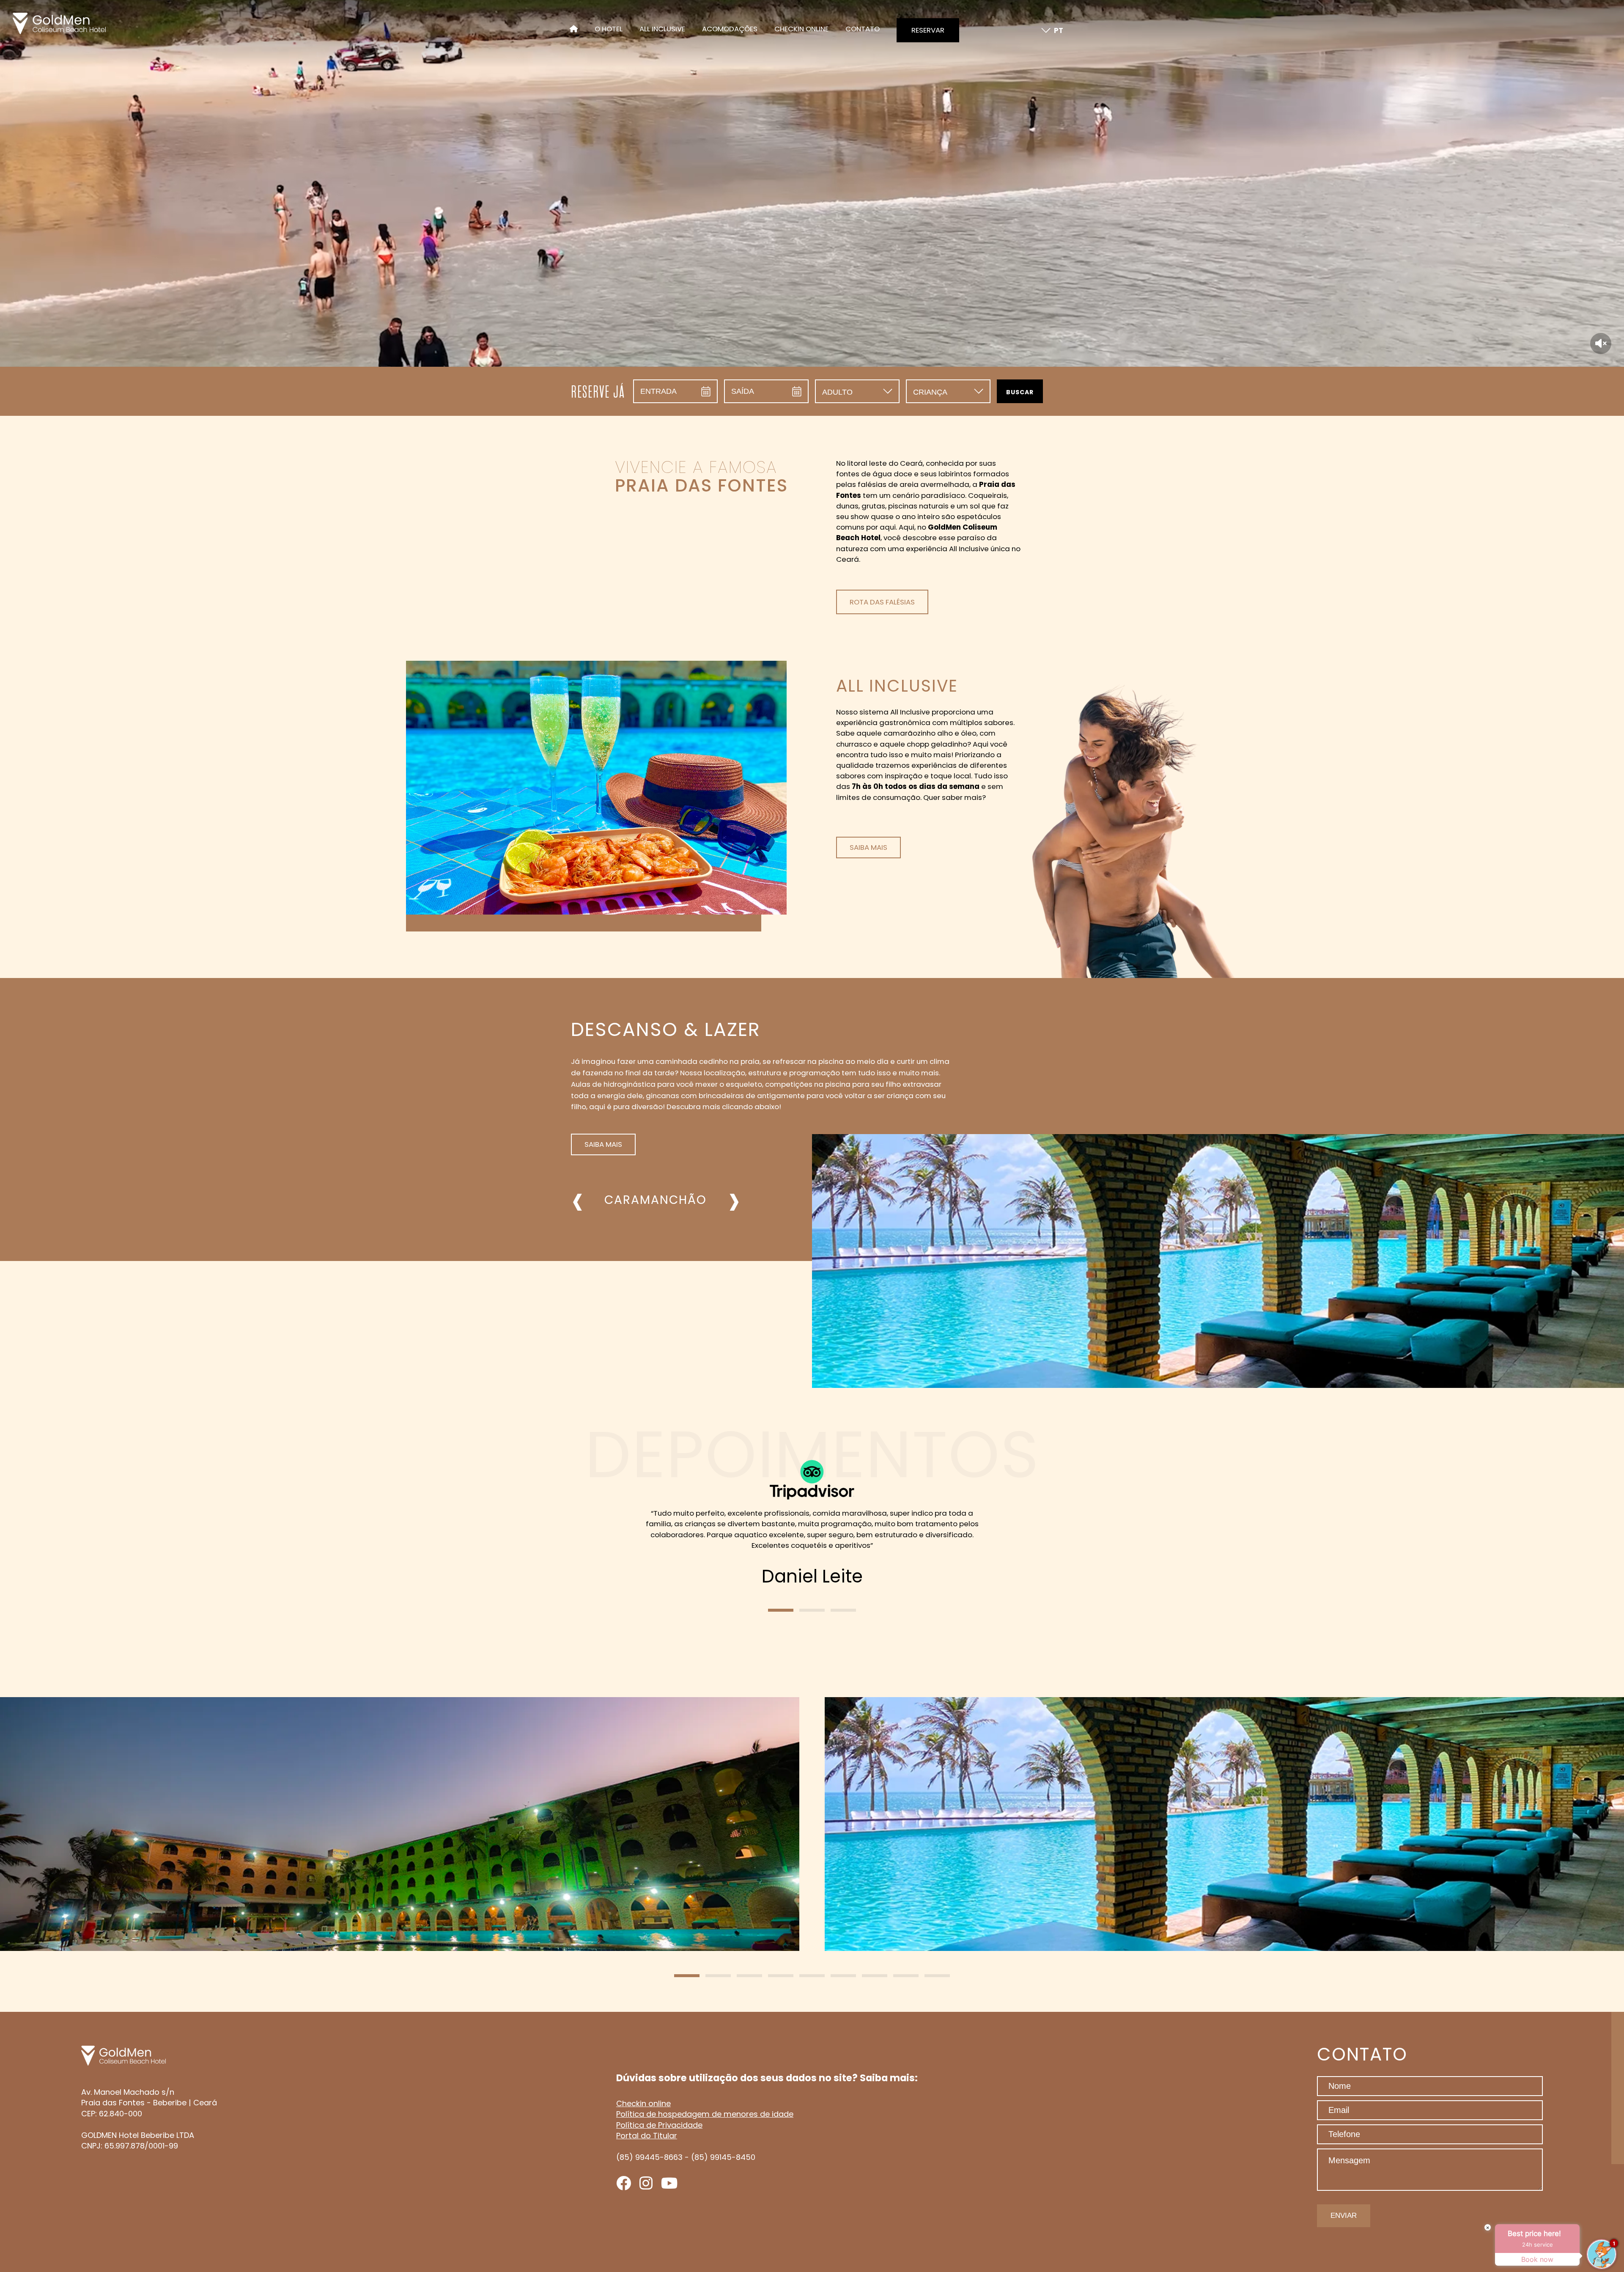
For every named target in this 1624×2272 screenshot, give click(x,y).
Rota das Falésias (882, 602)
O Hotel (609, 30)
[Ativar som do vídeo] (1601, 343)
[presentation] (577, 1200)
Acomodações (730, 30)
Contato (863, 30)
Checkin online (643, 2103)
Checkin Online (801, 30)
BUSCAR (1020, 392)
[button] (781, 1610)
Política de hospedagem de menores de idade (705, 2114)
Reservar (928, 30)
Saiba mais (868, 847)
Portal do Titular (647, 2136)
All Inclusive (662, 30)
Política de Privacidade (659, 2125)
